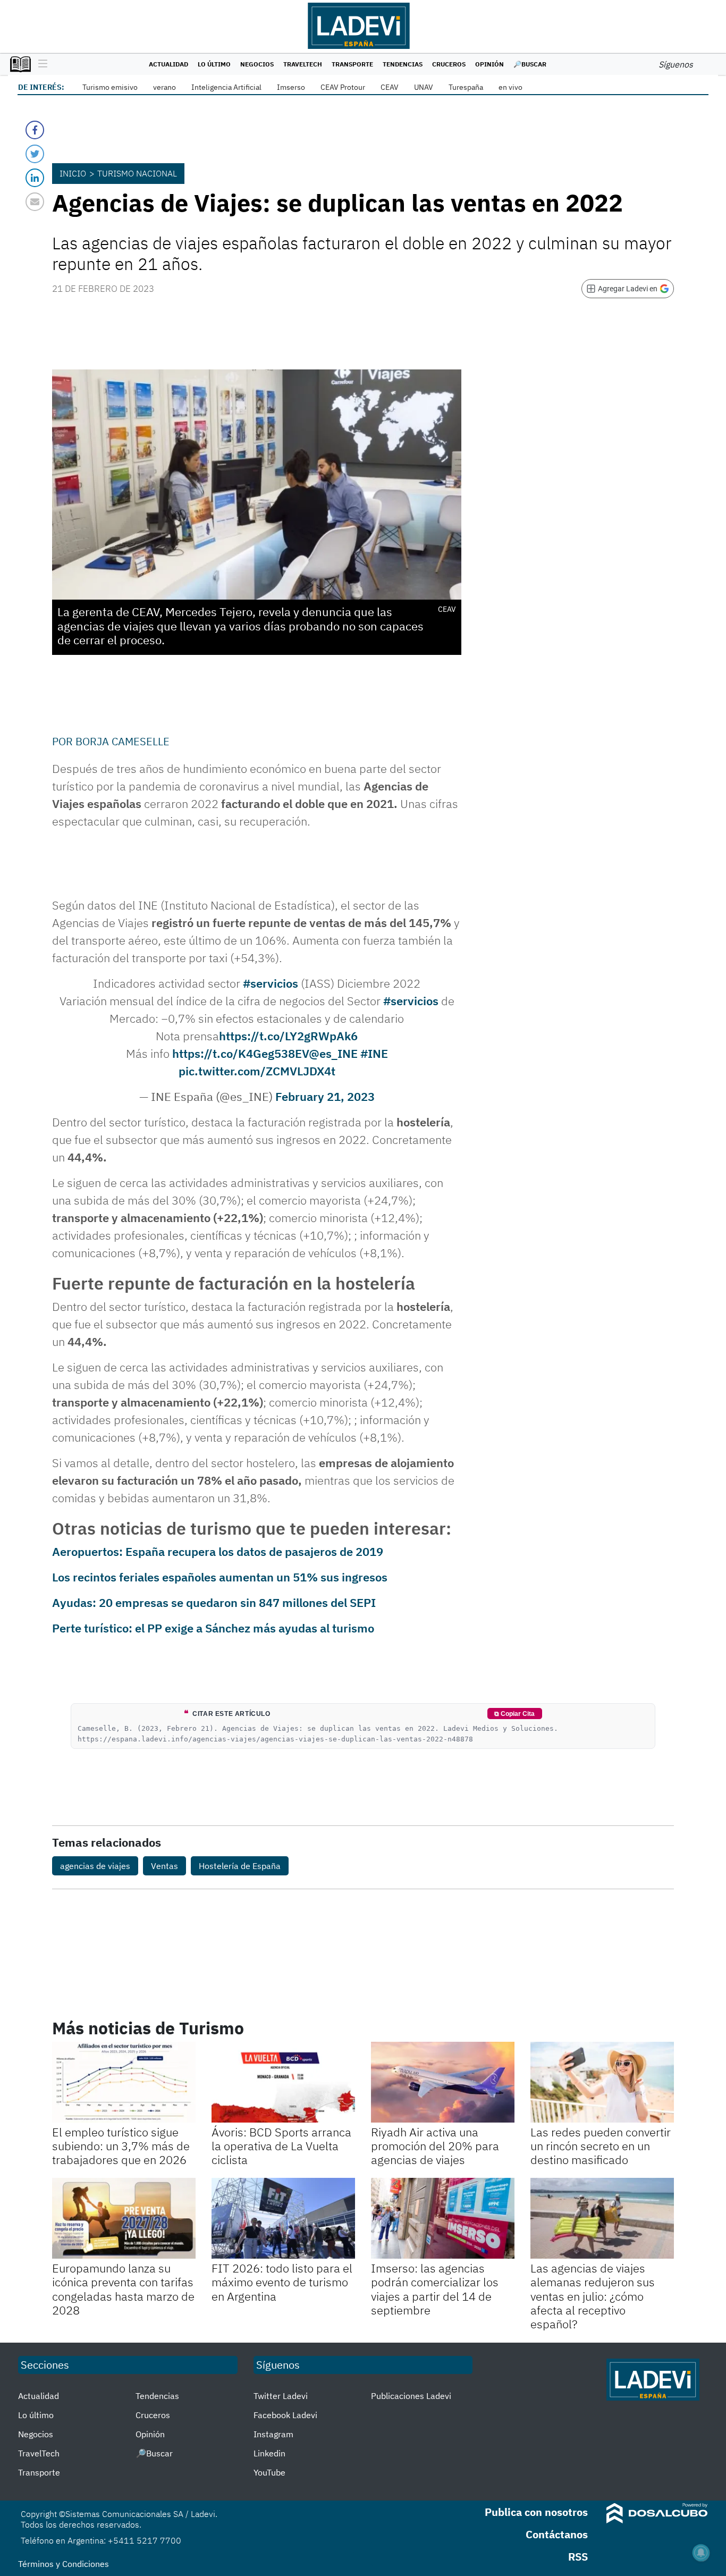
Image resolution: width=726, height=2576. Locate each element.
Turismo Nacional (137, 173)
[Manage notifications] (701, 2553)
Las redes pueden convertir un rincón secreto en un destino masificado (601, 2146)
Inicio (73, 173)
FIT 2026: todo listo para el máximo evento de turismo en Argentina (282, 2282)
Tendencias (403, 64)
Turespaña (466, 87)
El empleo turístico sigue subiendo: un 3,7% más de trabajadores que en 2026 (121, 2146)
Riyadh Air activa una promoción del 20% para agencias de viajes (435, 2146)
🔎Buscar (530, 64)
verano (164, 87)
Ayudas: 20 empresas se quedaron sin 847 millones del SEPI (214, 1602)
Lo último (214, 64)
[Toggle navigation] (40, 64)
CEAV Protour (343, 87)
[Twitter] (35, 154)
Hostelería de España (240, 1866)
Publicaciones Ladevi (411, 2396)
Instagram (273, 2434)
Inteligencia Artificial (226, 87)
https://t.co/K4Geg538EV (240, 1053)
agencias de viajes (95, 1866)
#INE (374, 1053)
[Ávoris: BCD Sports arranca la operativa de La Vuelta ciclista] (283, 2082)
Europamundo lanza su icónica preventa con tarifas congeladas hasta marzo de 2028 (123, 2289)
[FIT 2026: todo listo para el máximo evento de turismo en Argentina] (283, 2218)
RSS (578, 2557)
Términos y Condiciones (64, 2564)
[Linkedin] (35, 178)
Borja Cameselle (123, 741)
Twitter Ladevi (281, 2396)
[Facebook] (35, 130)
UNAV (424, 87)
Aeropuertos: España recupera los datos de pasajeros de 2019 (218, 1551)
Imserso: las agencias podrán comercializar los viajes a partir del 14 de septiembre (435, 2289)
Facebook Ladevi (285, 2415)
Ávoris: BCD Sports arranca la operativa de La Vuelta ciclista (281, 2146)
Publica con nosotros (536, 2512)
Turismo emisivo (110, 87)
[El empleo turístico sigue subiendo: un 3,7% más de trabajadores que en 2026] (124, 2082)
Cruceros (449, 64)
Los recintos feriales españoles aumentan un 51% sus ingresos (220, 1577)
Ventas (164, 1866)
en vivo (510, 87)
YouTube (269, 2472)
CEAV (390, 87)
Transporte (352, 64)
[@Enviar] (35, 202)
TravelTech (303, 64)
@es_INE (333, 1053)
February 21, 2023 (325, 1096)
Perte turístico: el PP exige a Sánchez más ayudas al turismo (213, 1628)
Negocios (257, 64)
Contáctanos (557, 2534)
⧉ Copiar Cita (514, 1714)
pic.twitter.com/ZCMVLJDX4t (257, 1071)
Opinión (489, 64)
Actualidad (168, 64)
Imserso (291, 87)
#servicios (271, 983)
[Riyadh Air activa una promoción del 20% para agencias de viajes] (443, 2082)
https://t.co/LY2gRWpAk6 (288, 1036)
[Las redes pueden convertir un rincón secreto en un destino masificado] (602, 2082)
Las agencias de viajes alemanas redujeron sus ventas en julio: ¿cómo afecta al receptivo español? (593, 2296)
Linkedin (269, 2453)
